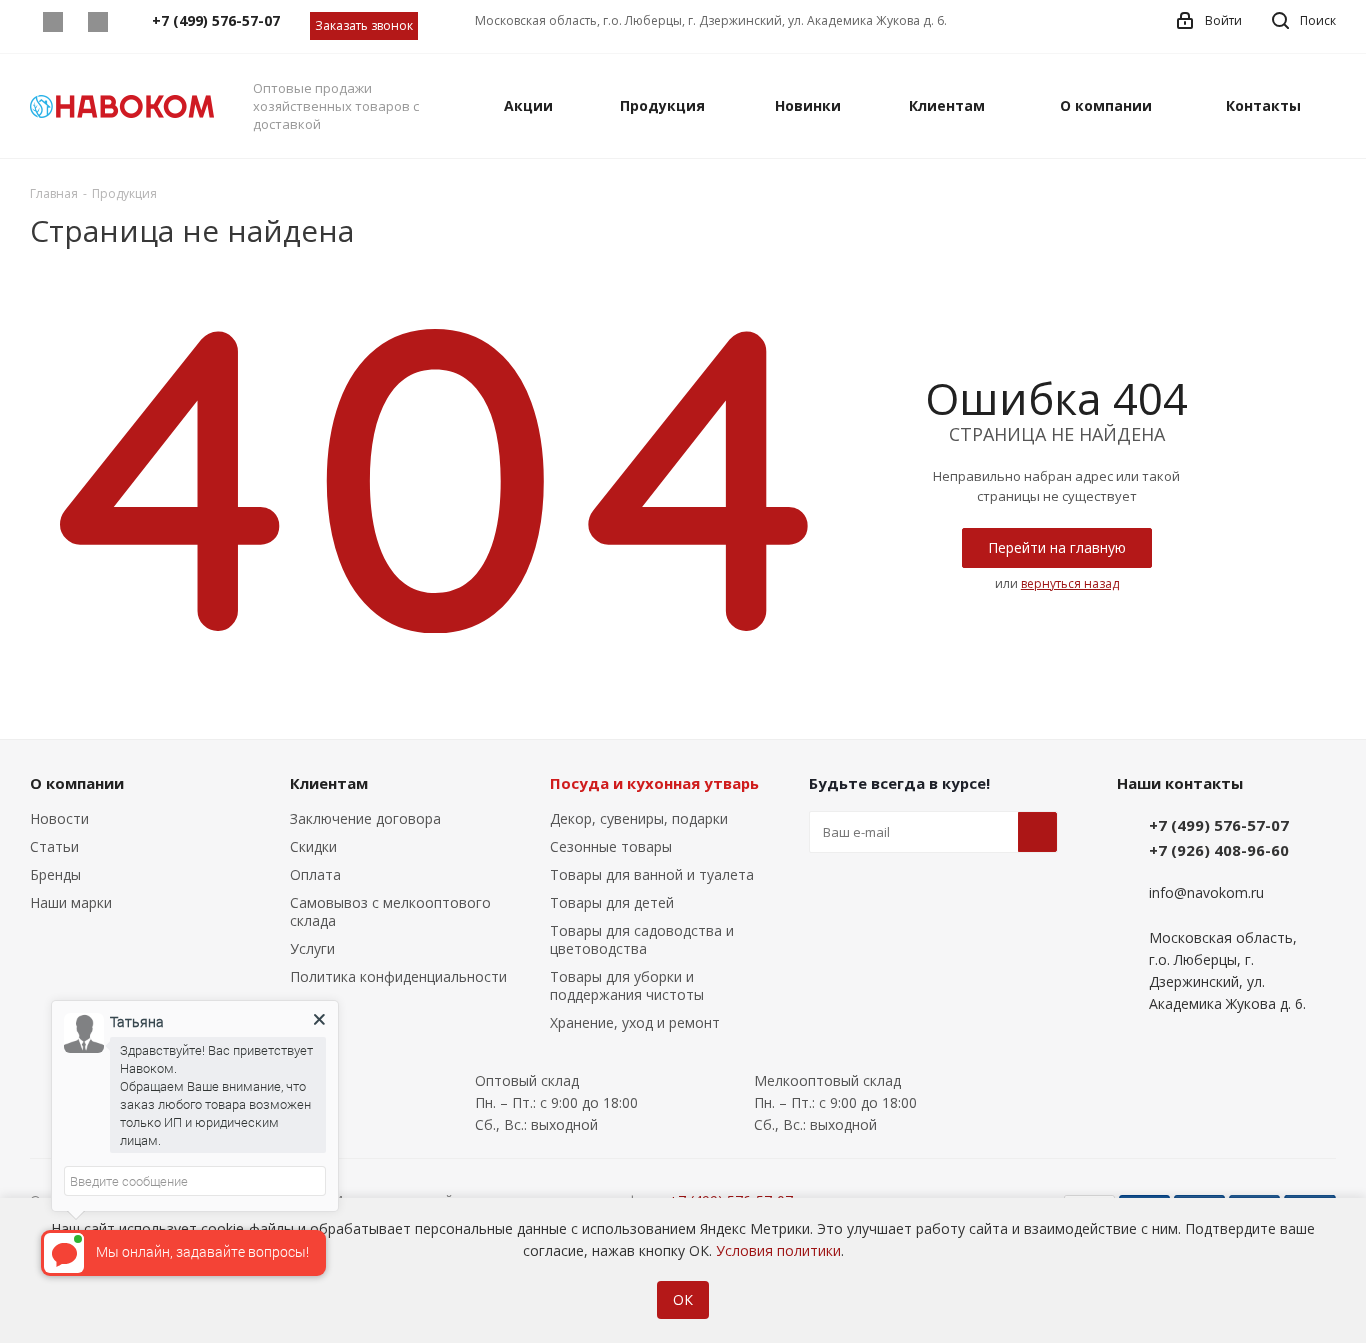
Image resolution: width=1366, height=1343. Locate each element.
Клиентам (329, 783)
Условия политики (778, 1250)
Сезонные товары (611, 846)
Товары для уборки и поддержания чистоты (627, 985)
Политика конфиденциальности (398, 976)
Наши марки (71, 902)
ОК (683, 1299)
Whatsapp (52, 22)
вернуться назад (1070, 583)
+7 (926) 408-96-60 (1219, 850)
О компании (77, 783)
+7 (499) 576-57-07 (1219, 825)
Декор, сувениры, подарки (639, 818)
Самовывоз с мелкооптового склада (390, 911)
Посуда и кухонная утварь (654, 783)
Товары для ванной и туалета (652, 874)
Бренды (55, 874)
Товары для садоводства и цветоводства (642, 939)
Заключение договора (365, 818)
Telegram (97, 22)
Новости (59, 818)
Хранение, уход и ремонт (635, 1022)
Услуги (312, 948)
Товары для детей (612, 902)
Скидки (313, 846)
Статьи (54, 846)
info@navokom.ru (1206, 893)
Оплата (315, 874)
